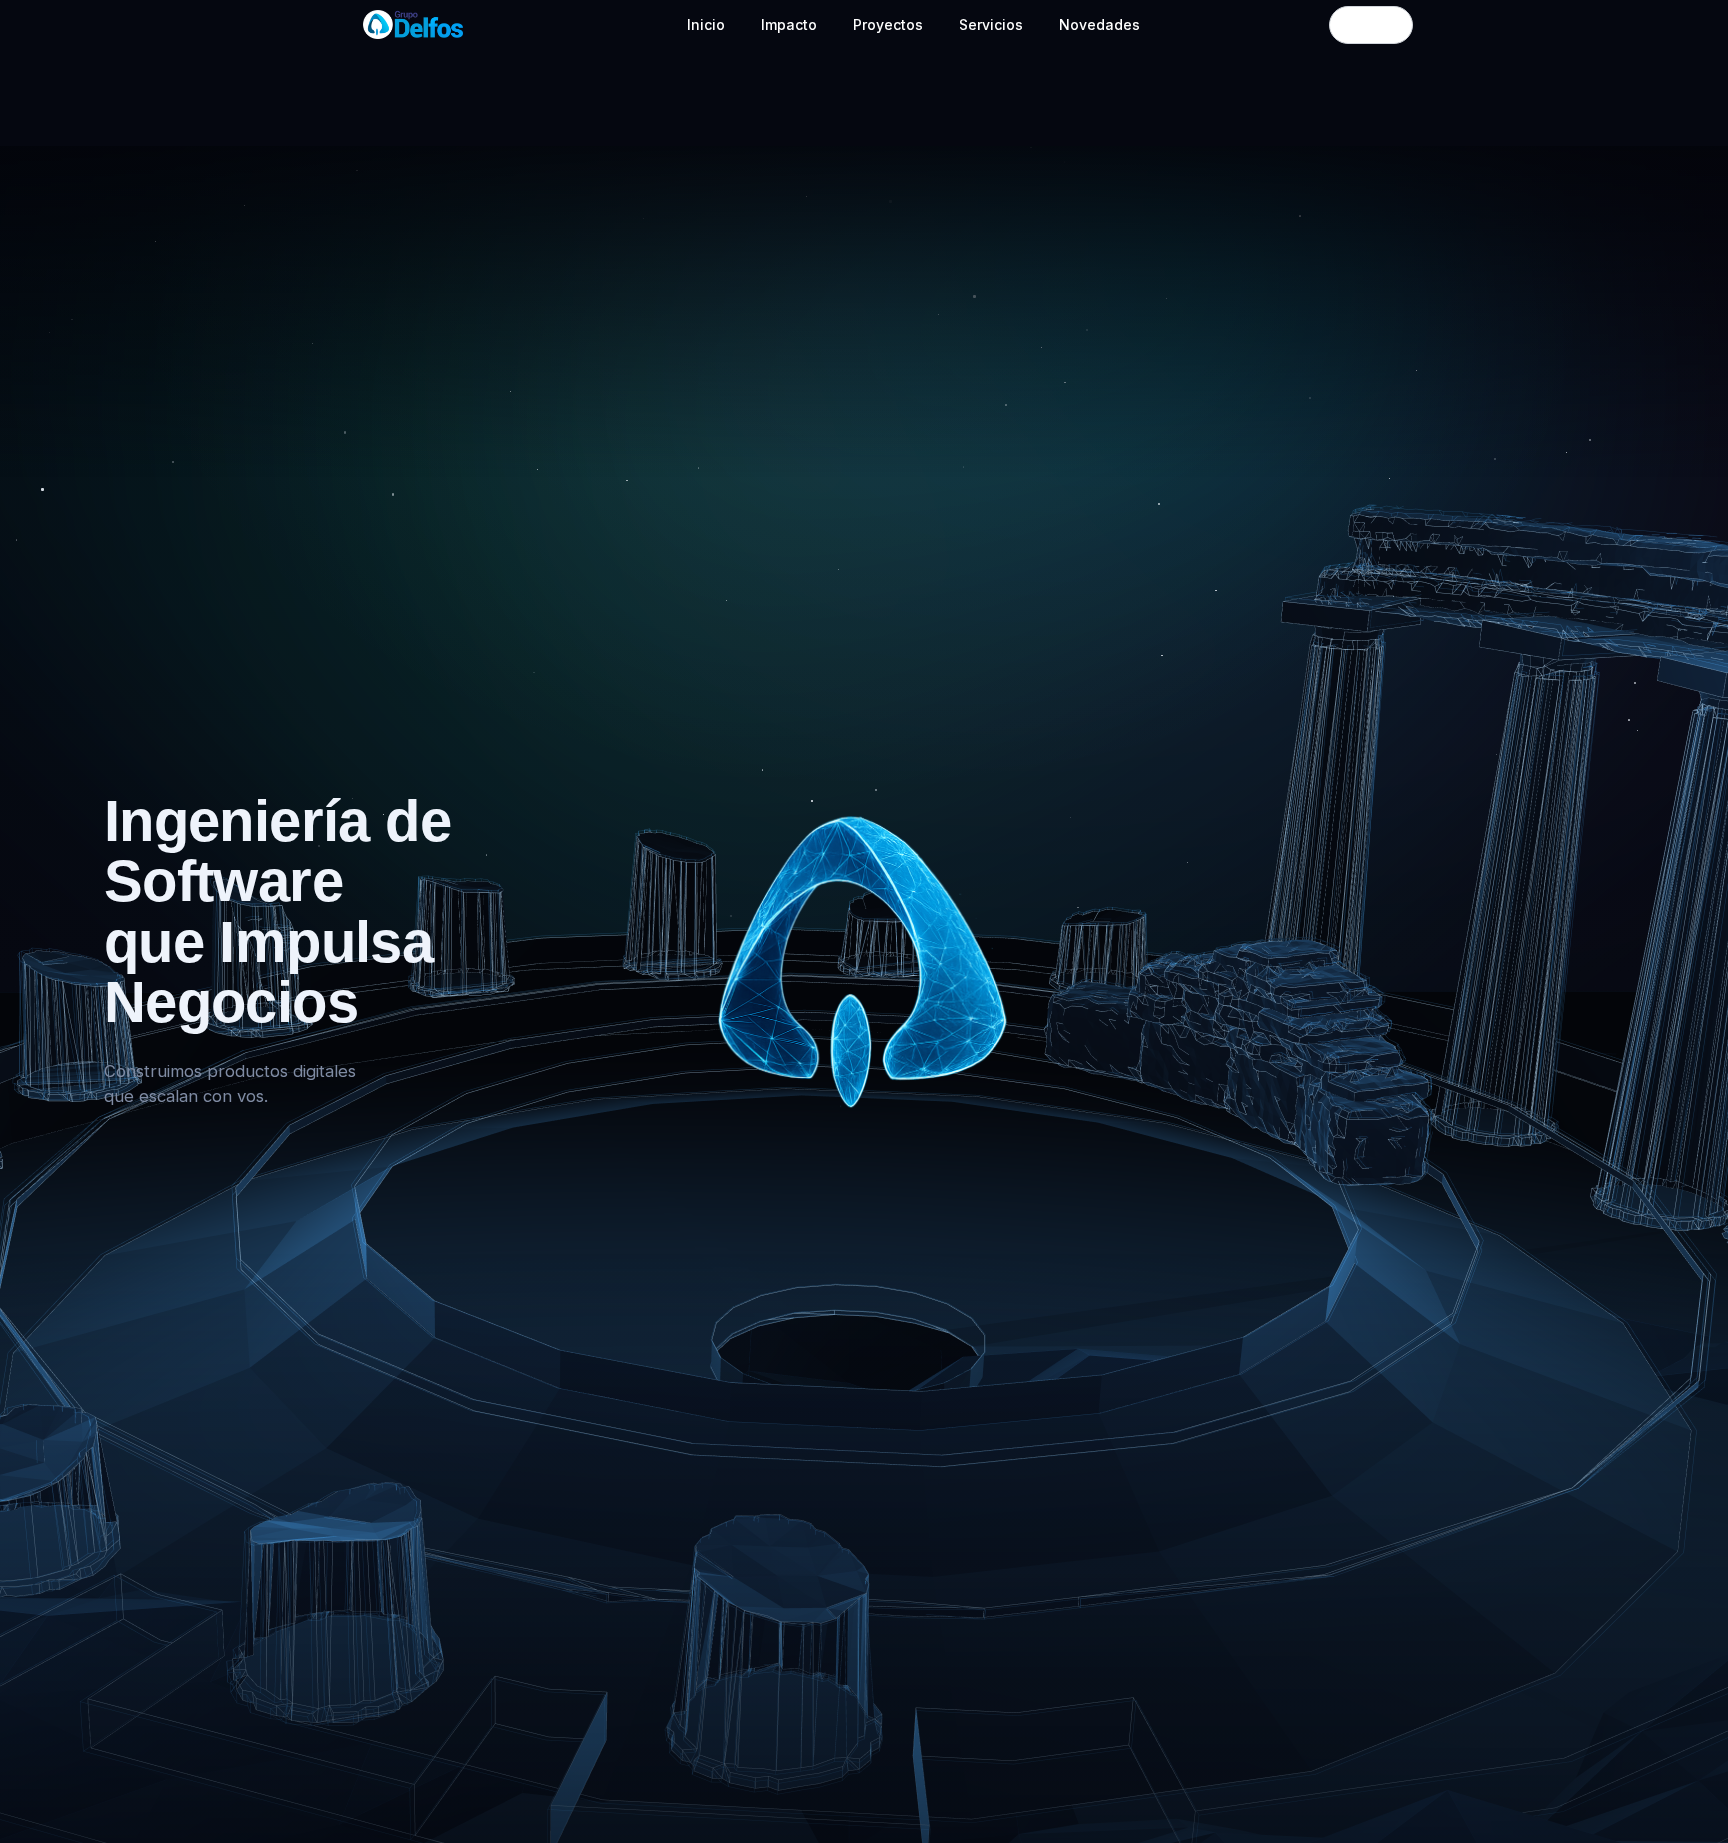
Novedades (1099, 24)
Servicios (991, 24)
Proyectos (888, 24)
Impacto (789, 24)
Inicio (706, 24)
